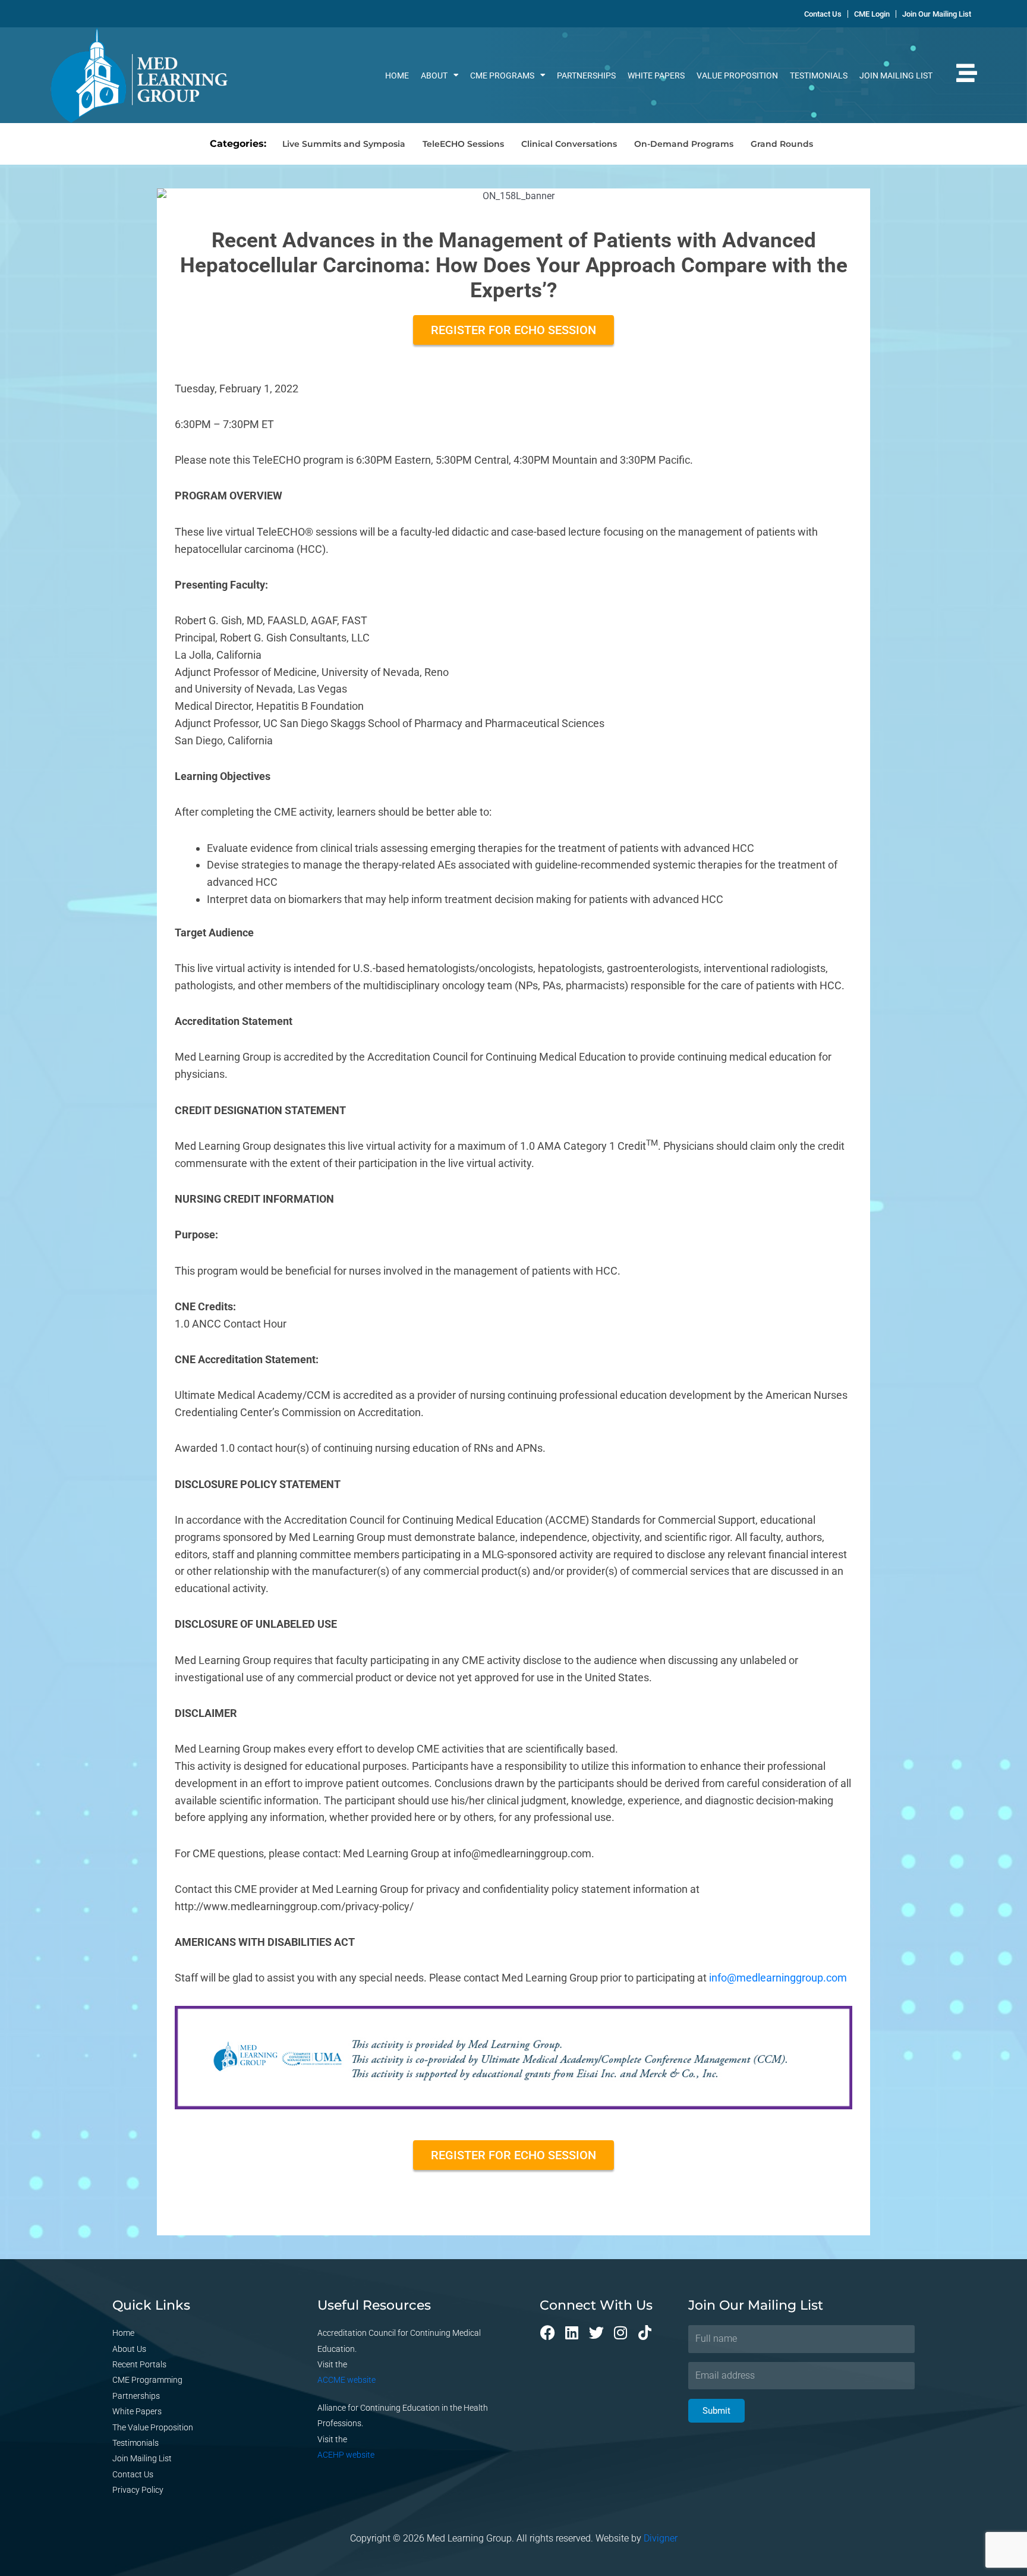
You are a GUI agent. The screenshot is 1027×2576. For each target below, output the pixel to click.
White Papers (656, 76)
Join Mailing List (896, 76)
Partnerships (586, 76)
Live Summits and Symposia (344, 144)
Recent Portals (139, 2364)
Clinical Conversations (569, 144)
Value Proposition (737, 76)
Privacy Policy (138, 2490)
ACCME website (346, 2380)
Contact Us (133, 2474)
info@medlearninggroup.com (778, 1978)
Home (397, 76)
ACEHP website (346, 2455)
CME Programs (502, 76)
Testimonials (819, 76)
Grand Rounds (782, 144)
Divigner (661, 2538)
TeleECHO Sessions (463, 144)
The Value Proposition (153, 2427)
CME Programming (147, 2380)
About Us (129, 2349)
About (434, 76)
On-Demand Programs (684, 144)
